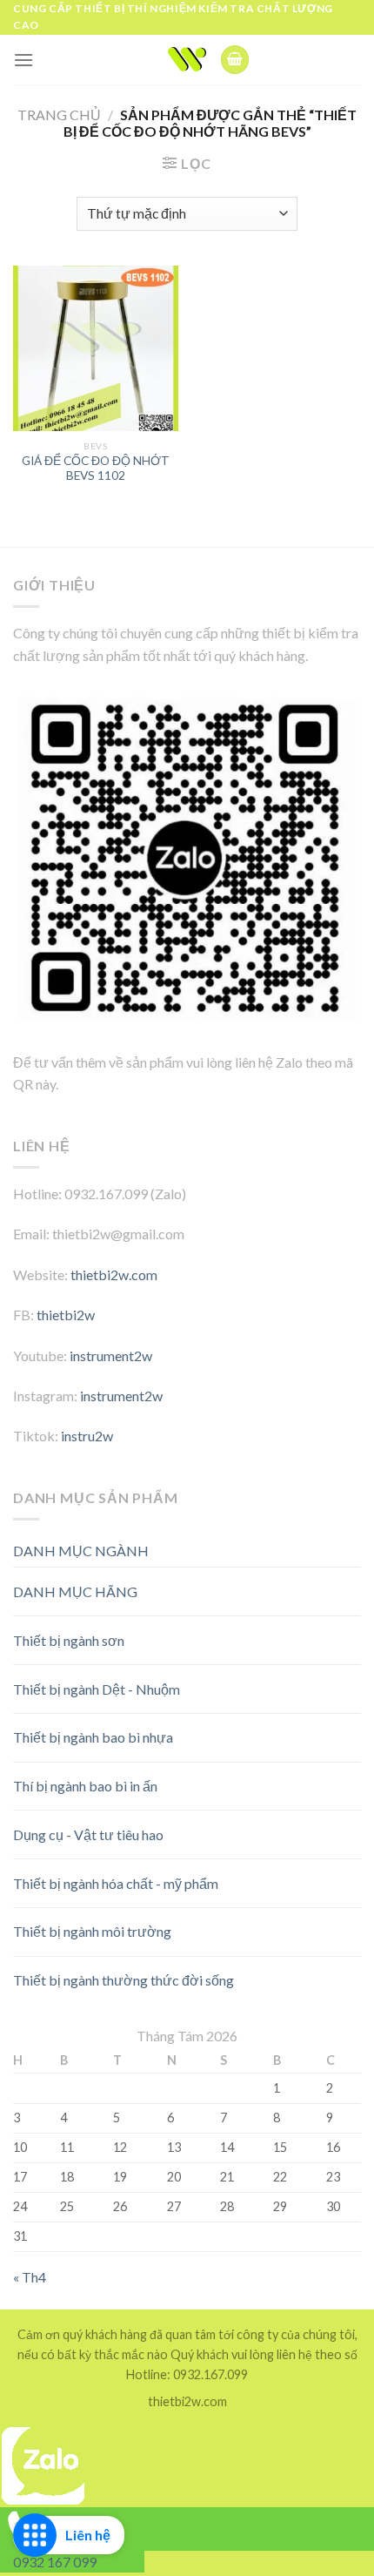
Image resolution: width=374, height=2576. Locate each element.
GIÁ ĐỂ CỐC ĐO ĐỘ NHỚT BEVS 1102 (96, 469)
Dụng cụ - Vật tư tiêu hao (88, 1834)
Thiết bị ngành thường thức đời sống (124, 1980)
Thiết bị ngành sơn (69, 1640)
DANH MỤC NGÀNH (81, 1551)
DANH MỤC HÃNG (75, 1591)
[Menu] (23, 60)
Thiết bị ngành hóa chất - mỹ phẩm (116, 1883)
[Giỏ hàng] (235, 60)
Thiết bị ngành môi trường (92, 1931)
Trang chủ (59, 115)
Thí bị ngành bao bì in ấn (85, 1786)
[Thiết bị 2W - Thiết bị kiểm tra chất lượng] (187, 59)
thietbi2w (66, 1315)
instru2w (87, 1436)
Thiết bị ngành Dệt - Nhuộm (97, 1689)
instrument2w (111, 1355)
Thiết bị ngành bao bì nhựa (93, 1737)
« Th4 (30, 2277)
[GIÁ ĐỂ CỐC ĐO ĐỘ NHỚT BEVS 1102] (96, 348)
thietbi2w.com (114, 1275)
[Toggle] (330, 1585)
